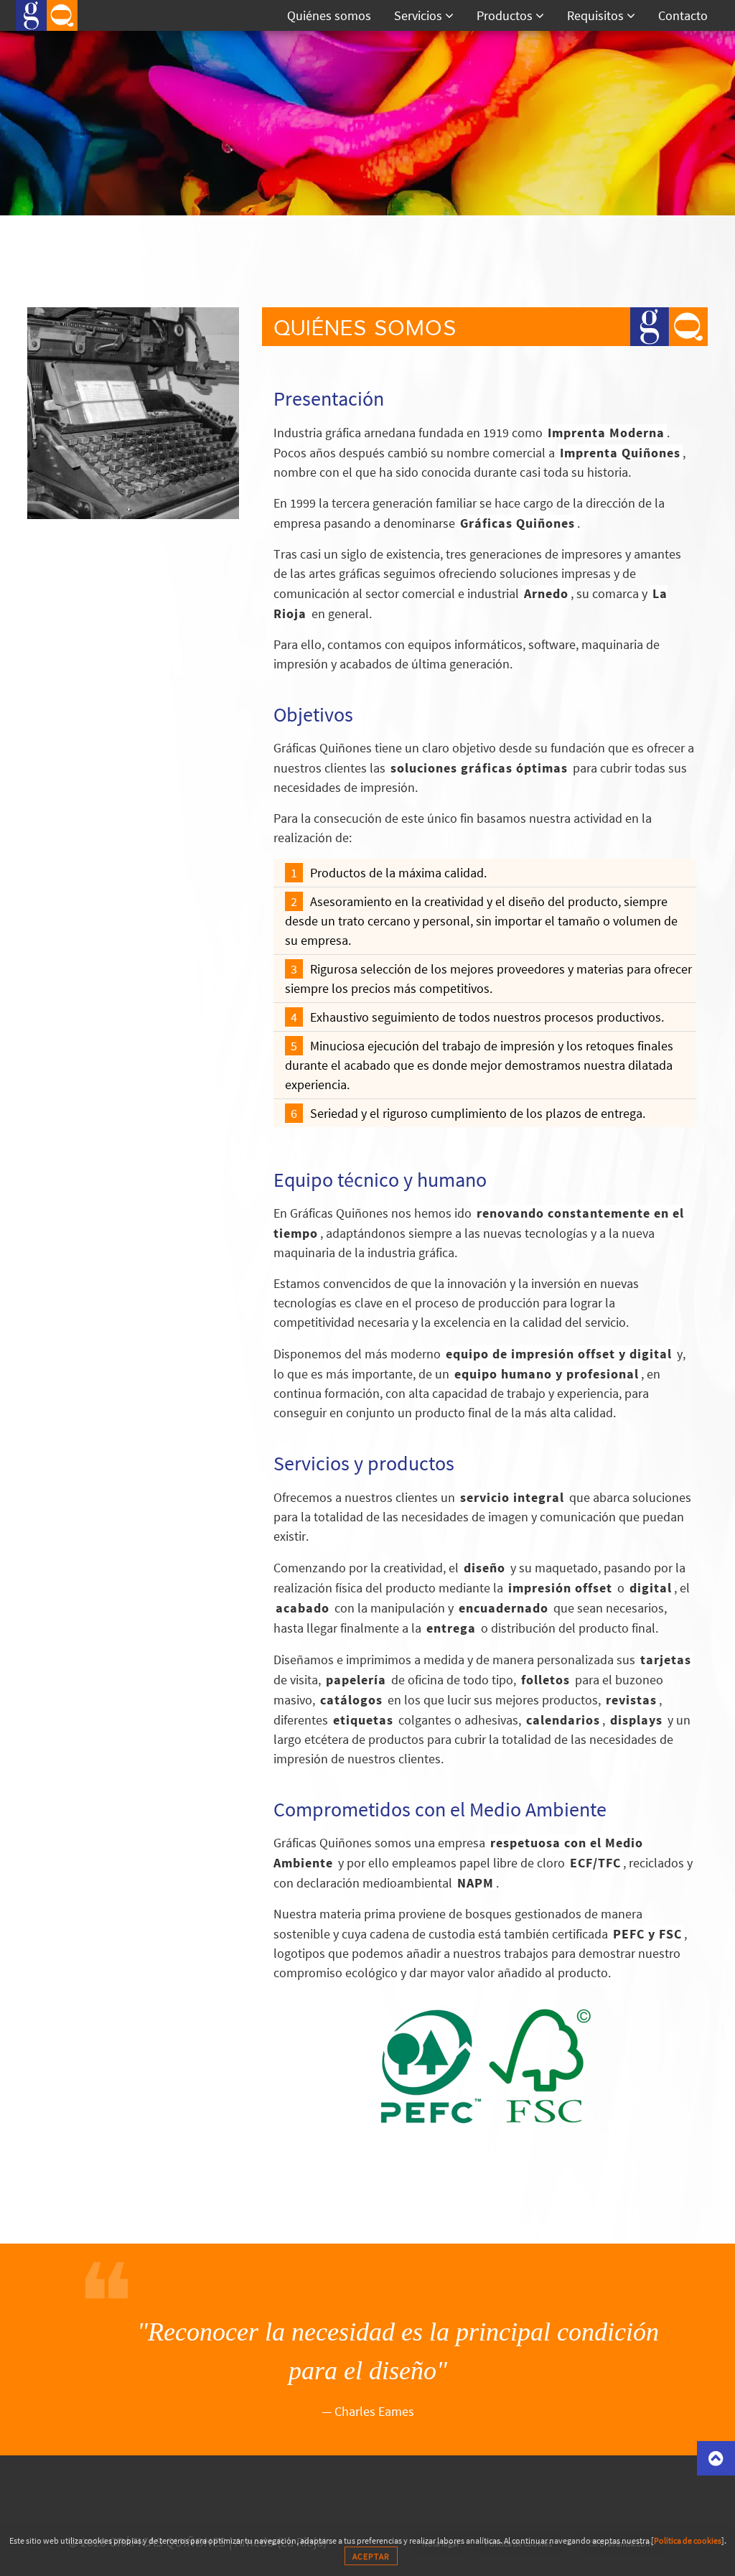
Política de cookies (688, 2540)
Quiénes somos (329, 15)
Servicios (420, 15)
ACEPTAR (371, 2556)
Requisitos (597, 15)
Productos (506, 15)
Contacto (683, 15)
